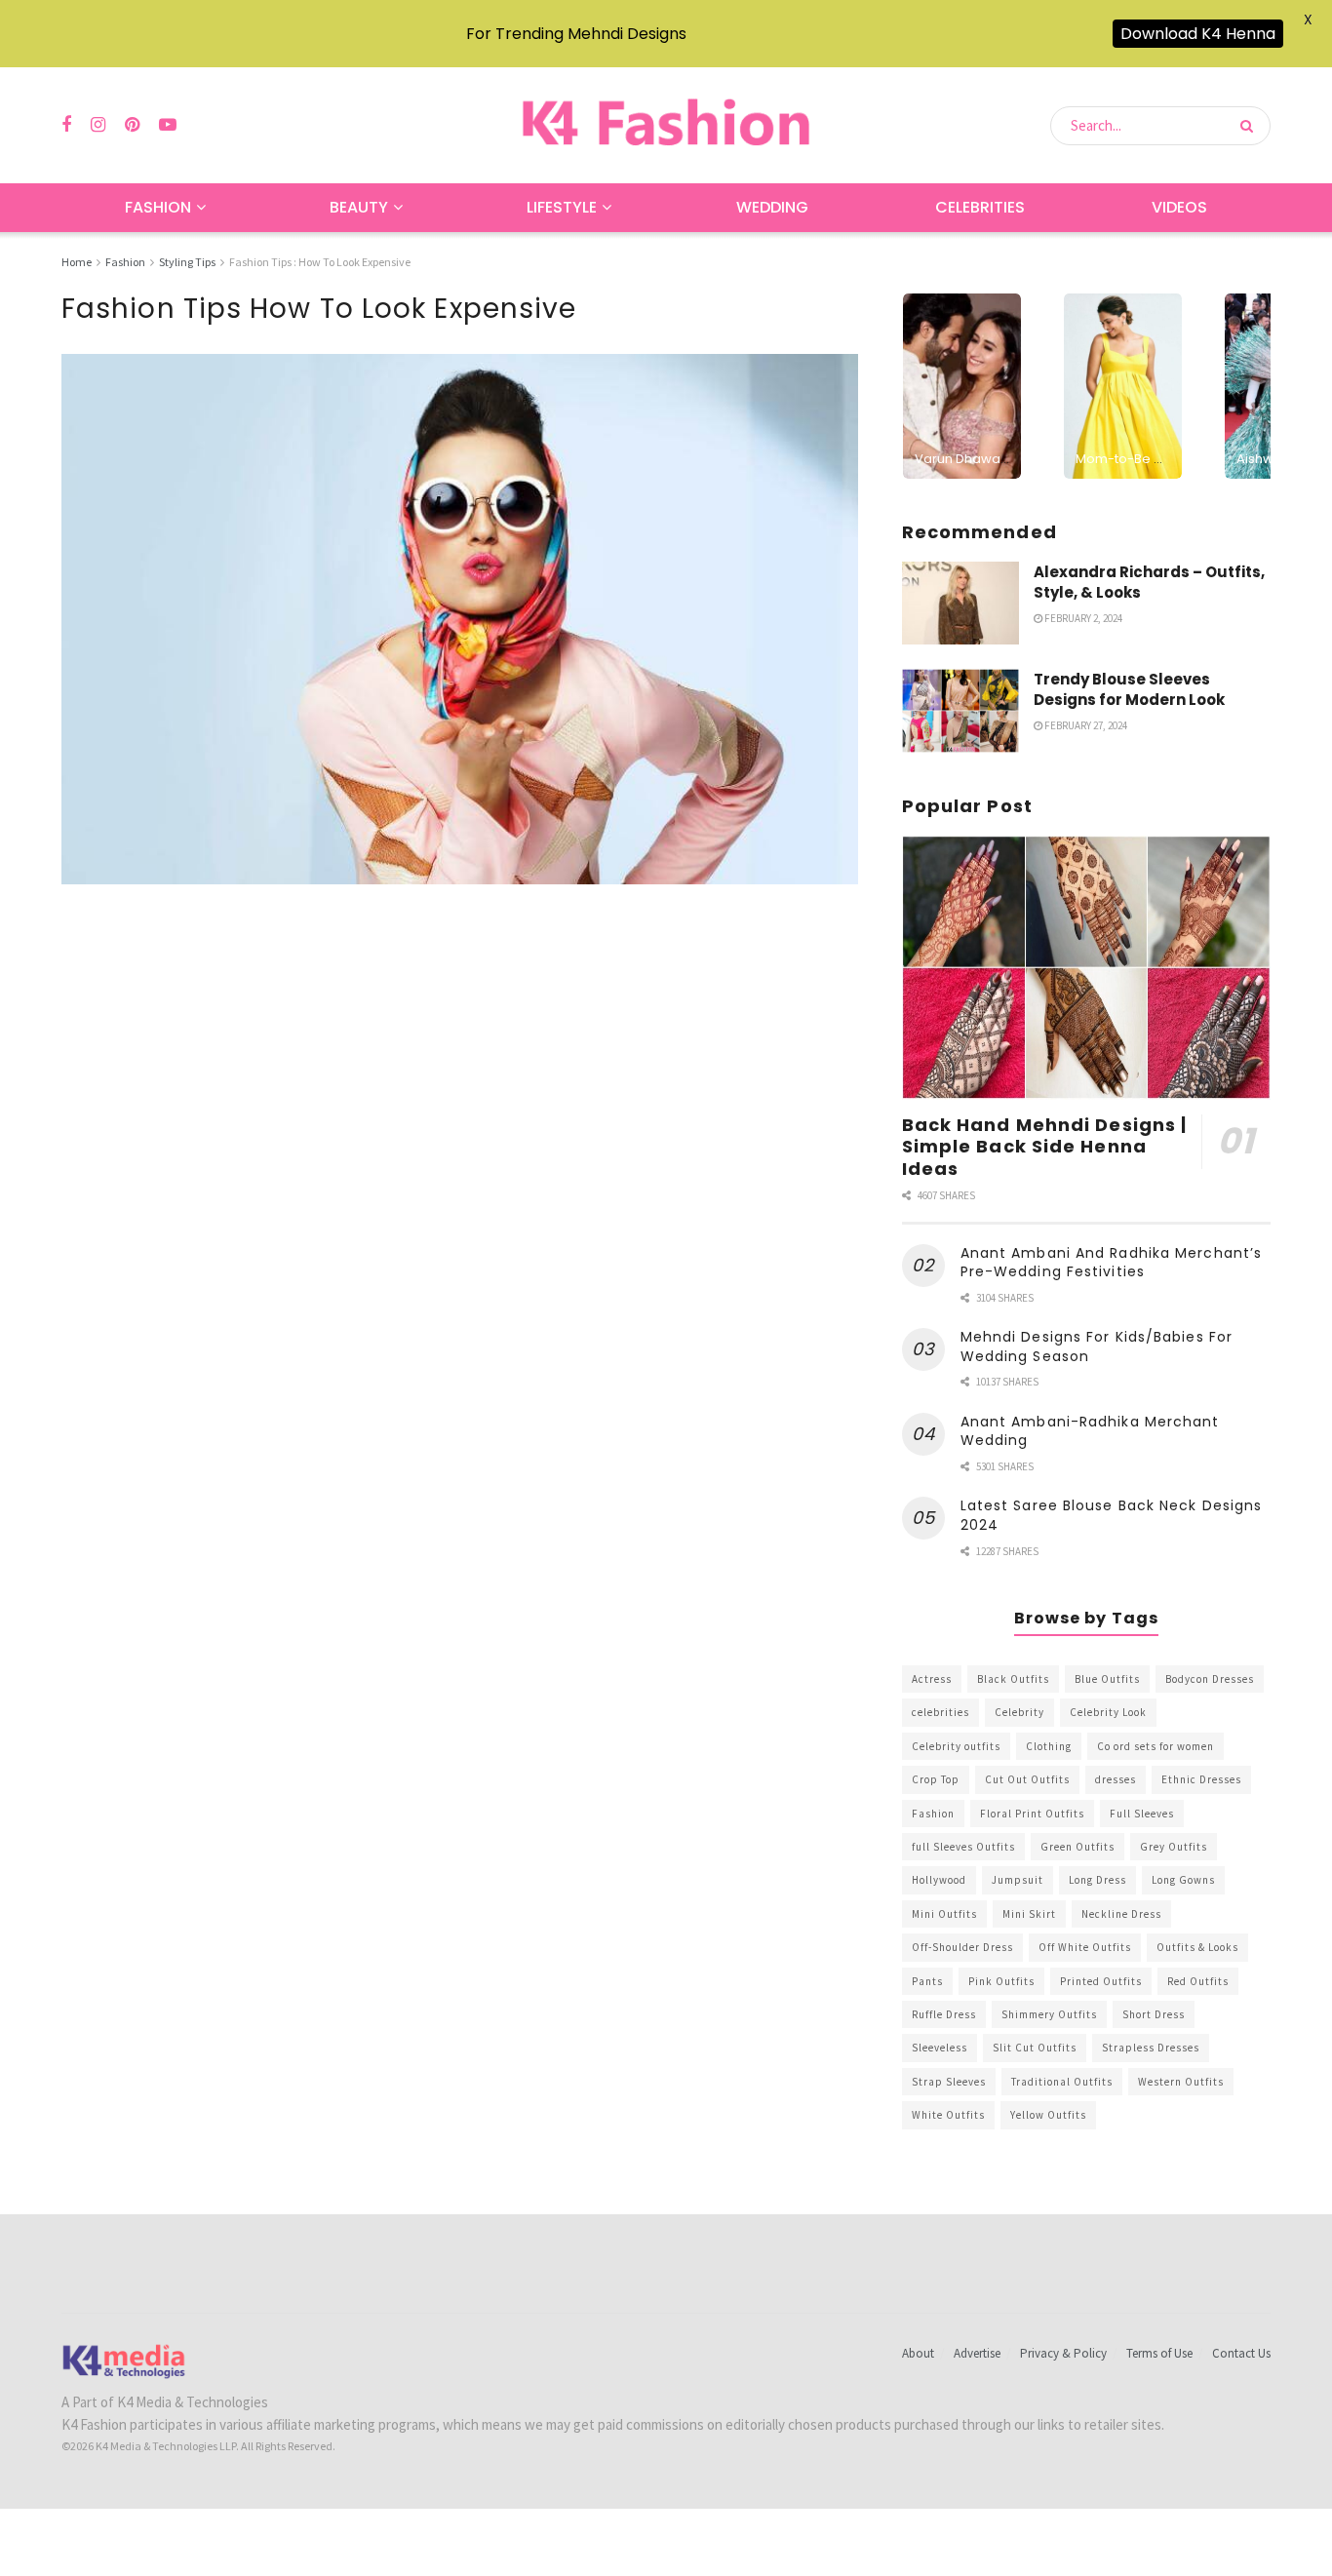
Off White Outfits (1085, 1947)
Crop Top (936, 1779)
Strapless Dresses (1151, 2048)
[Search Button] (1251, 126)
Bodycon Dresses (1210, 1679)
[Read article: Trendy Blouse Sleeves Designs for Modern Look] (960, 711)
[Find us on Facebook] (66, 125)
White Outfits (948, 2115)
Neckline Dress (1121, 1914)
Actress (932, 1679)
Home (77, 262)
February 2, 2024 (1082, 618)
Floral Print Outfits (1032, 1814)
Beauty (359, 207)
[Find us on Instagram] (98, 125)
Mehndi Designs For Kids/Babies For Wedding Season (1097, 1347)
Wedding (772, 207)
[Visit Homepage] (666, 125)
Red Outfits (1198, 1981)
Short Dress (1154, 2014)
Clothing (1049, 1746)
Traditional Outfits (1062, 2082)
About (918, 2353)
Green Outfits (1077, 1847)
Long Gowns (1183, 1880)
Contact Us (1241, 2353)
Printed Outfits (1101, 1981)
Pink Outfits (1001, 1981)
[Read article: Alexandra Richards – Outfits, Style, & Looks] (960, 604)
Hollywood (939, 1880)
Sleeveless (940, 2048)
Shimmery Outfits (1049, 2014)
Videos (1179, 207)
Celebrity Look (1108, 1712)
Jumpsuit (1018, 1880)
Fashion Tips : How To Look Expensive (320, 262)
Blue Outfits (1107, 1679)
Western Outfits (1181, 2082)
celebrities (940, 1712)
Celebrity (1019, 1712)
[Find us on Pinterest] (132, 125)
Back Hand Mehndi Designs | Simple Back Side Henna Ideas (1045, 1147)
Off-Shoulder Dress (962, 1947)
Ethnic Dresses (1201, 1779)
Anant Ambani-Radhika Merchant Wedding (1090, 1431)
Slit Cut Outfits (1035, 2048)
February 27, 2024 (1085, 725)
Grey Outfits (1174, 1847)
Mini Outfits (944, 1914)
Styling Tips (187, 262)
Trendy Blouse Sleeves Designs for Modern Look (1129, 689)
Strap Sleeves (949, 2082)
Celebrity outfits (956, 1746)
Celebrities (980, 207)
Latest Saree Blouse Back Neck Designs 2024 (1112, 1515)
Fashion (158, 207)
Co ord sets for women (1156, 1746)
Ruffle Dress (944, 2014)
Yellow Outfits (1048, 2115)
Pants (927, 1981)
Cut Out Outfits (1027, 1779)
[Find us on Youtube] (168, 125)
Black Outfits (1013, 1679)
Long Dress (1097, 1880)
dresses (1116, 1779)
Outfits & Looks (1197, 1947)
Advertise (977, 2353)
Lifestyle (562, 207)
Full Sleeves (1142, 1814)
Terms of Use (1159, 2353)
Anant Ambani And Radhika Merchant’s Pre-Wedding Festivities (1112, 1263)
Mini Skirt (1029, 1914)
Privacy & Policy (1063, 2353)
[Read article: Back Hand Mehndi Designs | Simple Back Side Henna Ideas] (1086, 968)
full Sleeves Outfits (963, 1847)
